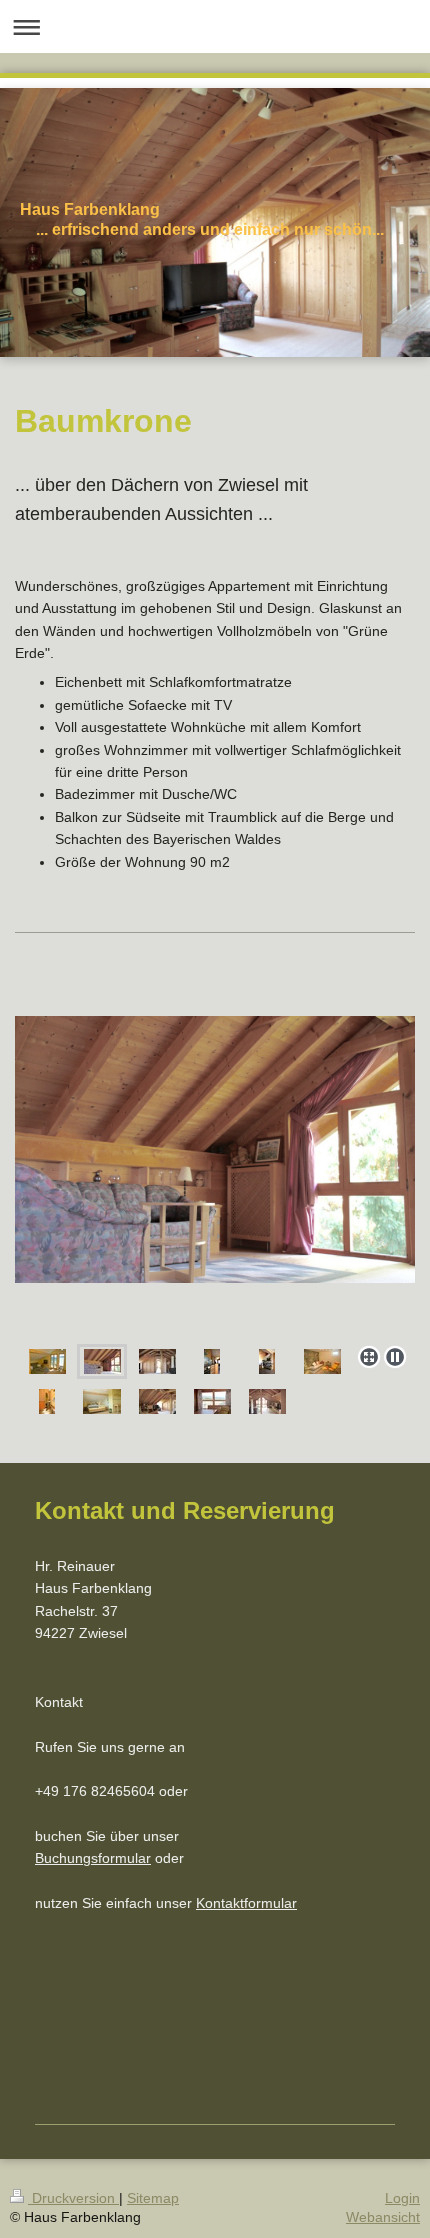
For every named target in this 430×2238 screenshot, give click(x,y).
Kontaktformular (246, 1903)
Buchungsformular (93, 1858)
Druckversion (73, 2198)
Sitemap (153, 2198)
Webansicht (383, 2217)
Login (402, 2198)
